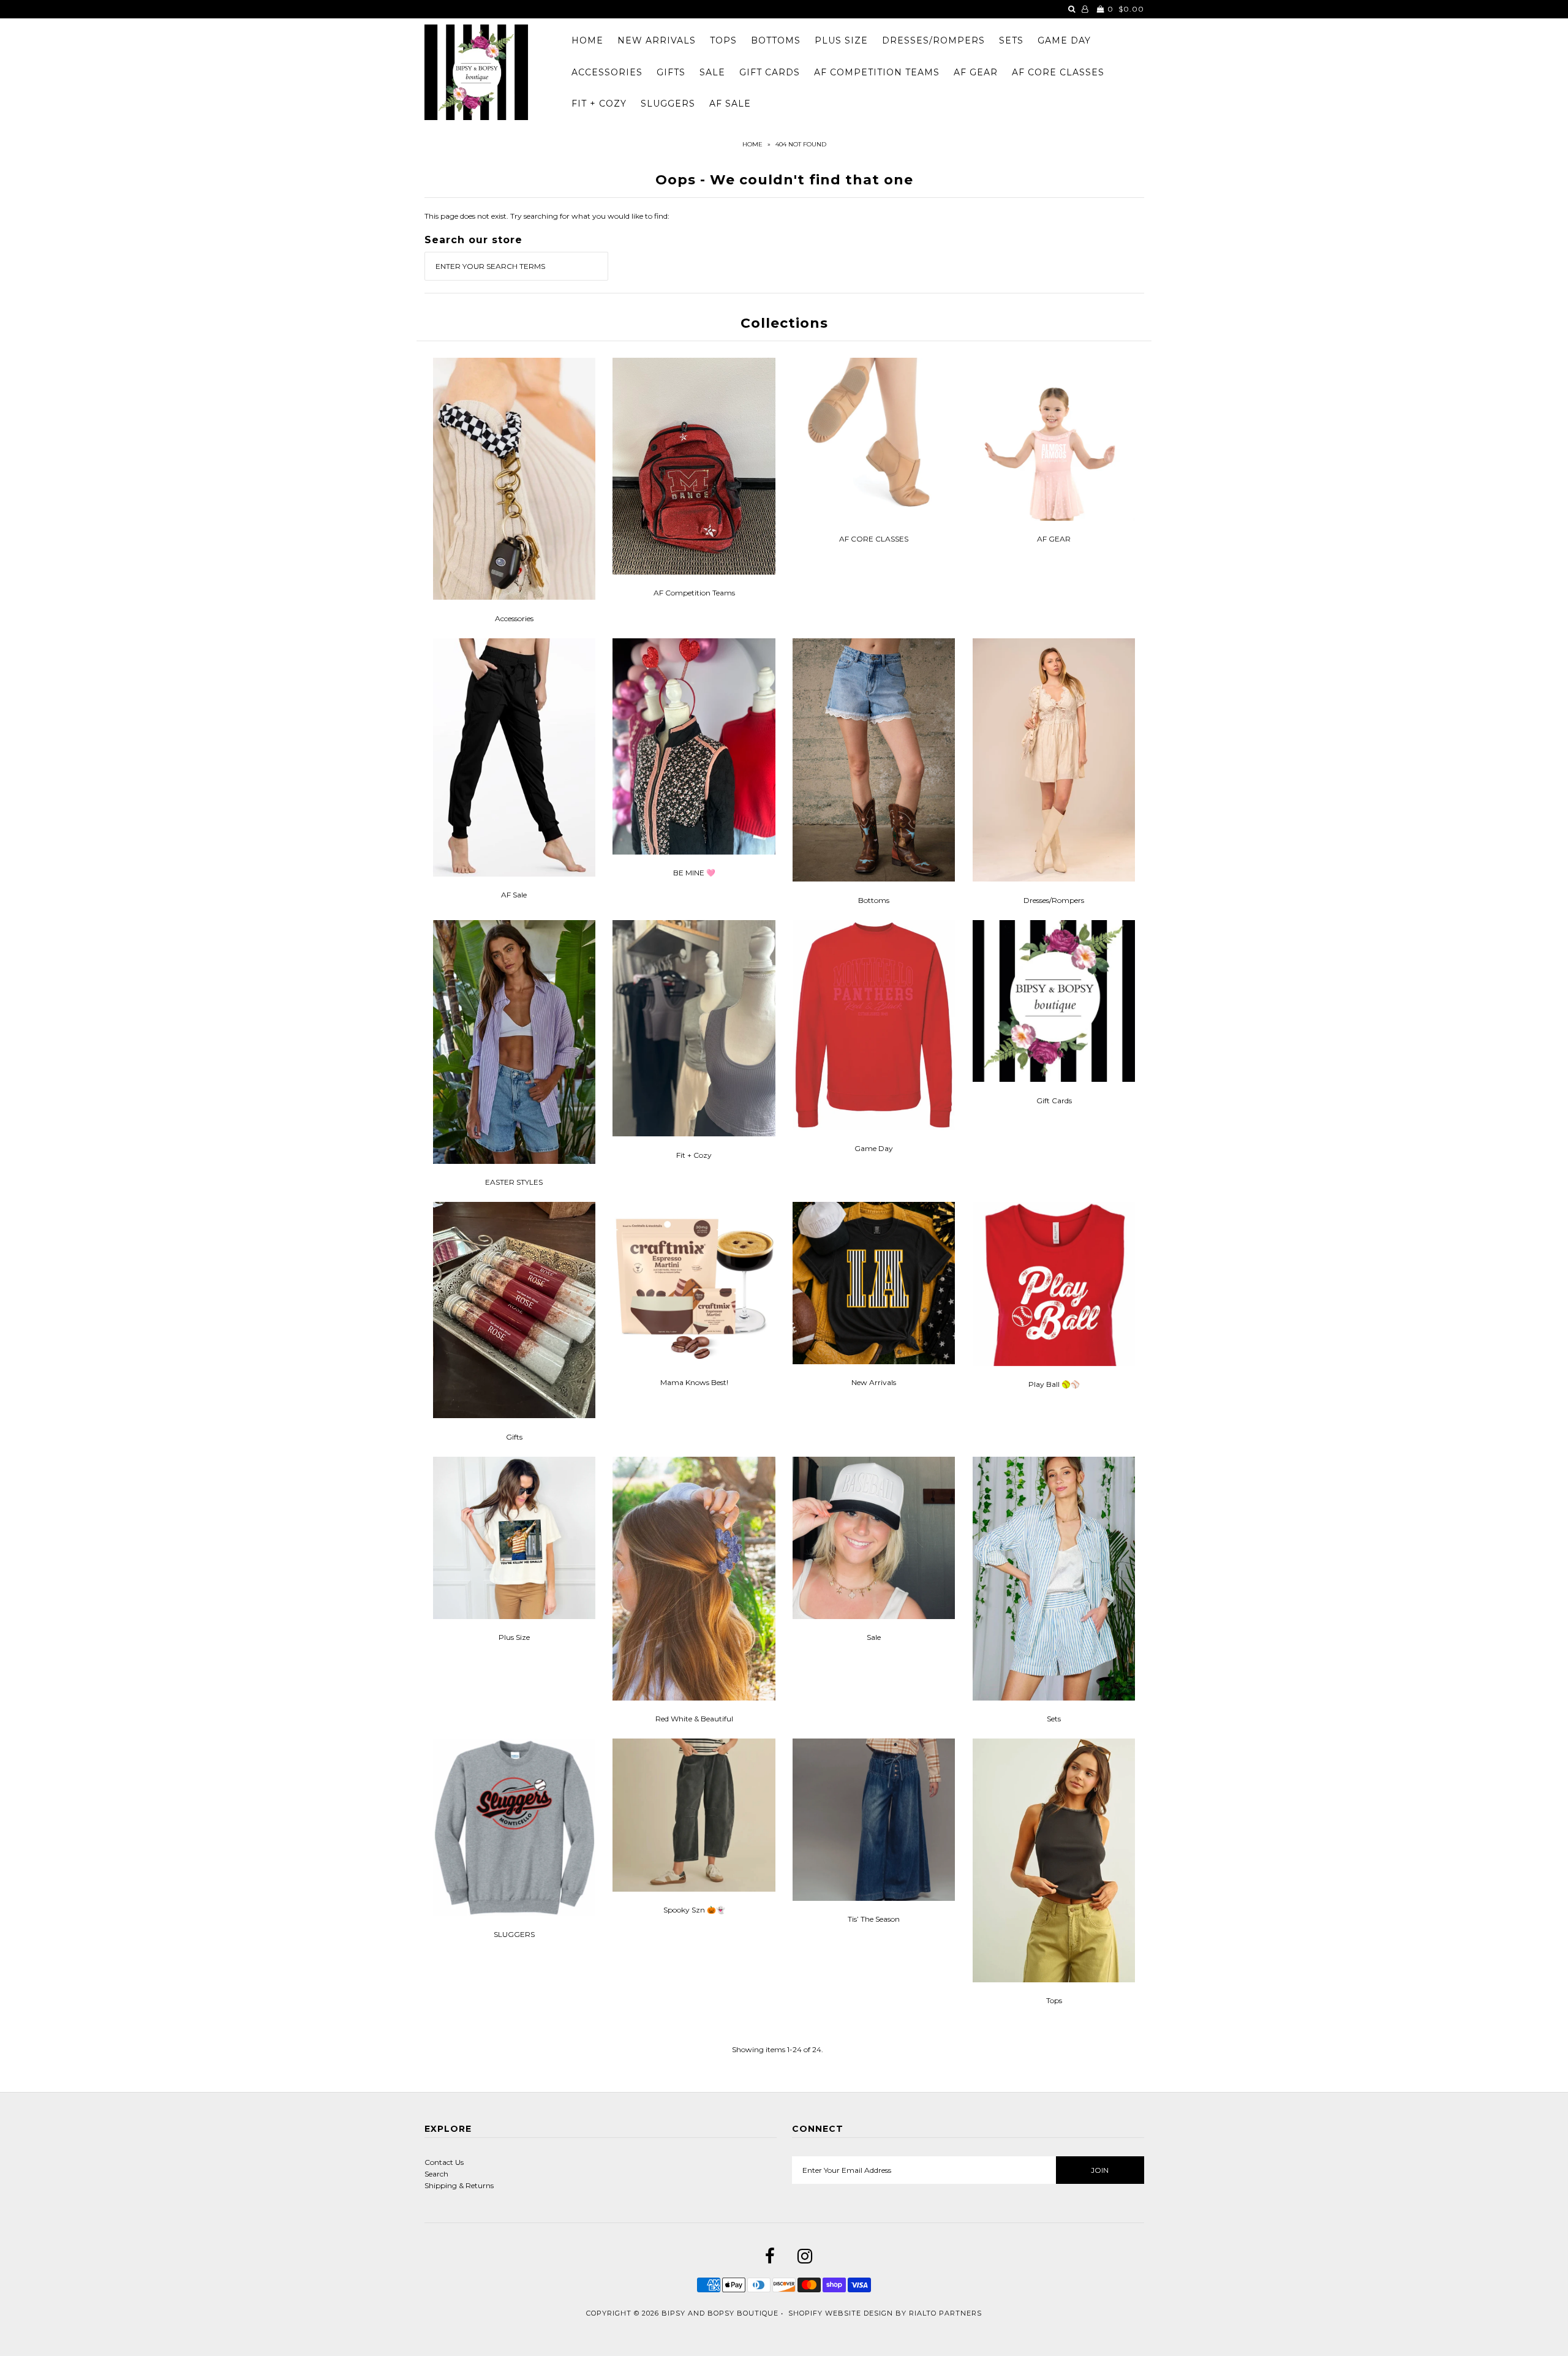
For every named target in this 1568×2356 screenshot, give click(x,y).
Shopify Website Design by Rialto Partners (885, 2313)
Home (752, 144)
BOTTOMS (776, 40)
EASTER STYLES (514, 1182)
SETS (1011, 40)
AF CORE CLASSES (1058, 72)
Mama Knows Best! (694, 1382)
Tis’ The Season (874, 1919)
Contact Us (444, 2162)
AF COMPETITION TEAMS (877, 72)
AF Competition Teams (694, 593)
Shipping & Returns (459, 2185)
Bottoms (874, 900)
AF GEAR (976, 72)
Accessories (514, 618)
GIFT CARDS (770, 72)
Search (436, 2174)
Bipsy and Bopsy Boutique (720, 2313)
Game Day (874, 1148)
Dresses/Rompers (1054, 900)
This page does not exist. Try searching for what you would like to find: (547, 216)
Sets (1054, 1719)
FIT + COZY (599, 104)
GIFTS (671, 72)
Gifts (514, 1437)
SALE (712, 72)
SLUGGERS (668, 104)
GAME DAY (1064, 40)
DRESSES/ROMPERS (933, 40)
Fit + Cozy (694, 1155)
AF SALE (730, 104)
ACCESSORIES (607, 72)
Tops (1054, 2000)
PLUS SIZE (841, 40)
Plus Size (514, 1637)
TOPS (723, 40)
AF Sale (514, 895)
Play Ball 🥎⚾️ (1054, 1384)
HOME (587, 40)
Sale (874, 1637)
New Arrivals (874, 1382)
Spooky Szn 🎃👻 (694, 1910)
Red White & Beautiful (694, 1719)
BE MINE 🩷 (694, 873)
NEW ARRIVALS (657, 40)
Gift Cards (1054, 1101)
